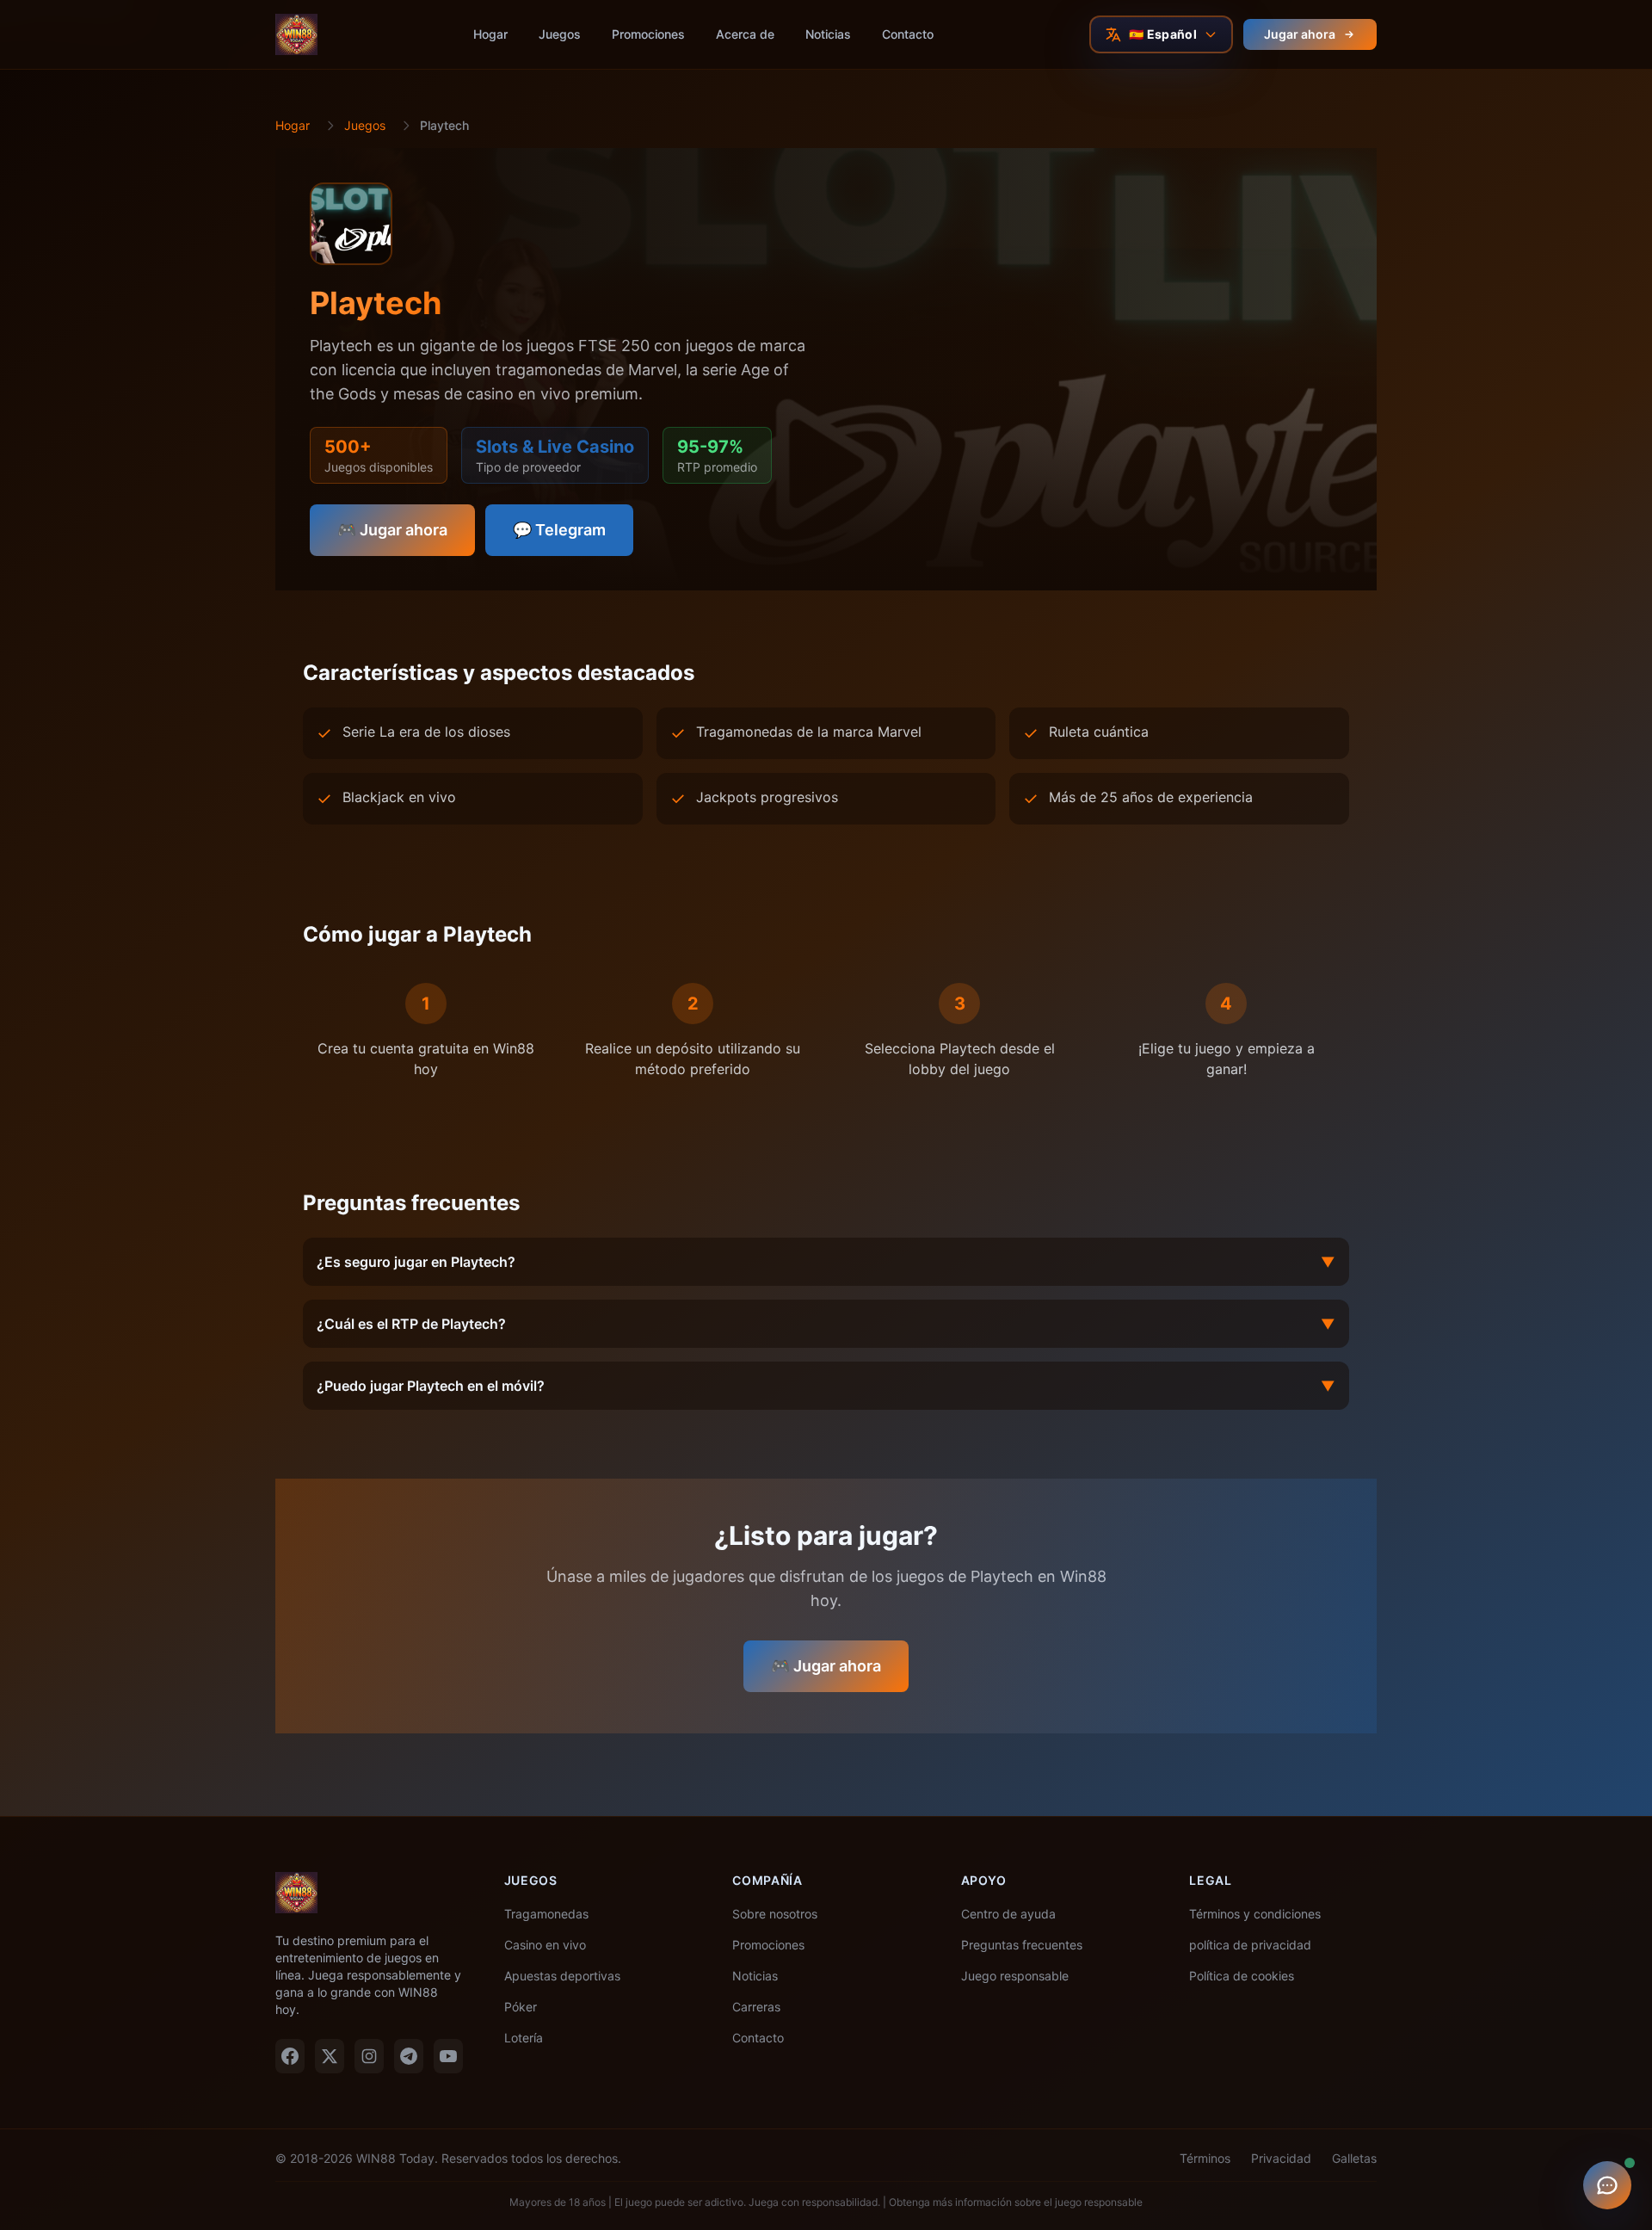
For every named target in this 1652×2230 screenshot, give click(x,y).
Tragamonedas (546, 1914)
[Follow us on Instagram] (369, 2056)
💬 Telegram (559, 530)
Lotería (524, 2038)
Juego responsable (1015, 1976)
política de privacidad (1250, 1945)
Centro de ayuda (1008, 1914)
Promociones (648, 34)
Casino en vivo (545, 1945)
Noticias (828, 34)
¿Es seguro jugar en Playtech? (826, 1262)
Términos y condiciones (1255, 1914)
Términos (1205, 2158)
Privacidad (1281, 2158)
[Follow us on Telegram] (409, 2056)
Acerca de (745, 34)
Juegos (560, 34)
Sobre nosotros (775, 1914)
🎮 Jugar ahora (392, 530)
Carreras (756, 2007)
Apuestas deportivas (562, 1976)
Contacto (908, 34)
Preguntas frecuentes (1022, 1945)
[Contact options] (1607, 2185)
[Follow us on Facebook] (290, 2056)
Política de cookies (1242, 1976)
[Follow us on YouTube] (448, 2056)
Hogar (490, 34)
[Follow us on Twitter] (330, 2056)
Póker (521, 2007)
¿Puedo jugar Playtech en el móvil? (826, 1386)
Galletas (1354, 2158)
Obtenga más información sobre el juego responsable (1016, 2202)
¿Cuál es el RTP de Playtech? (826, 1324)
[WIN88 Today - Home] (296, 34)
